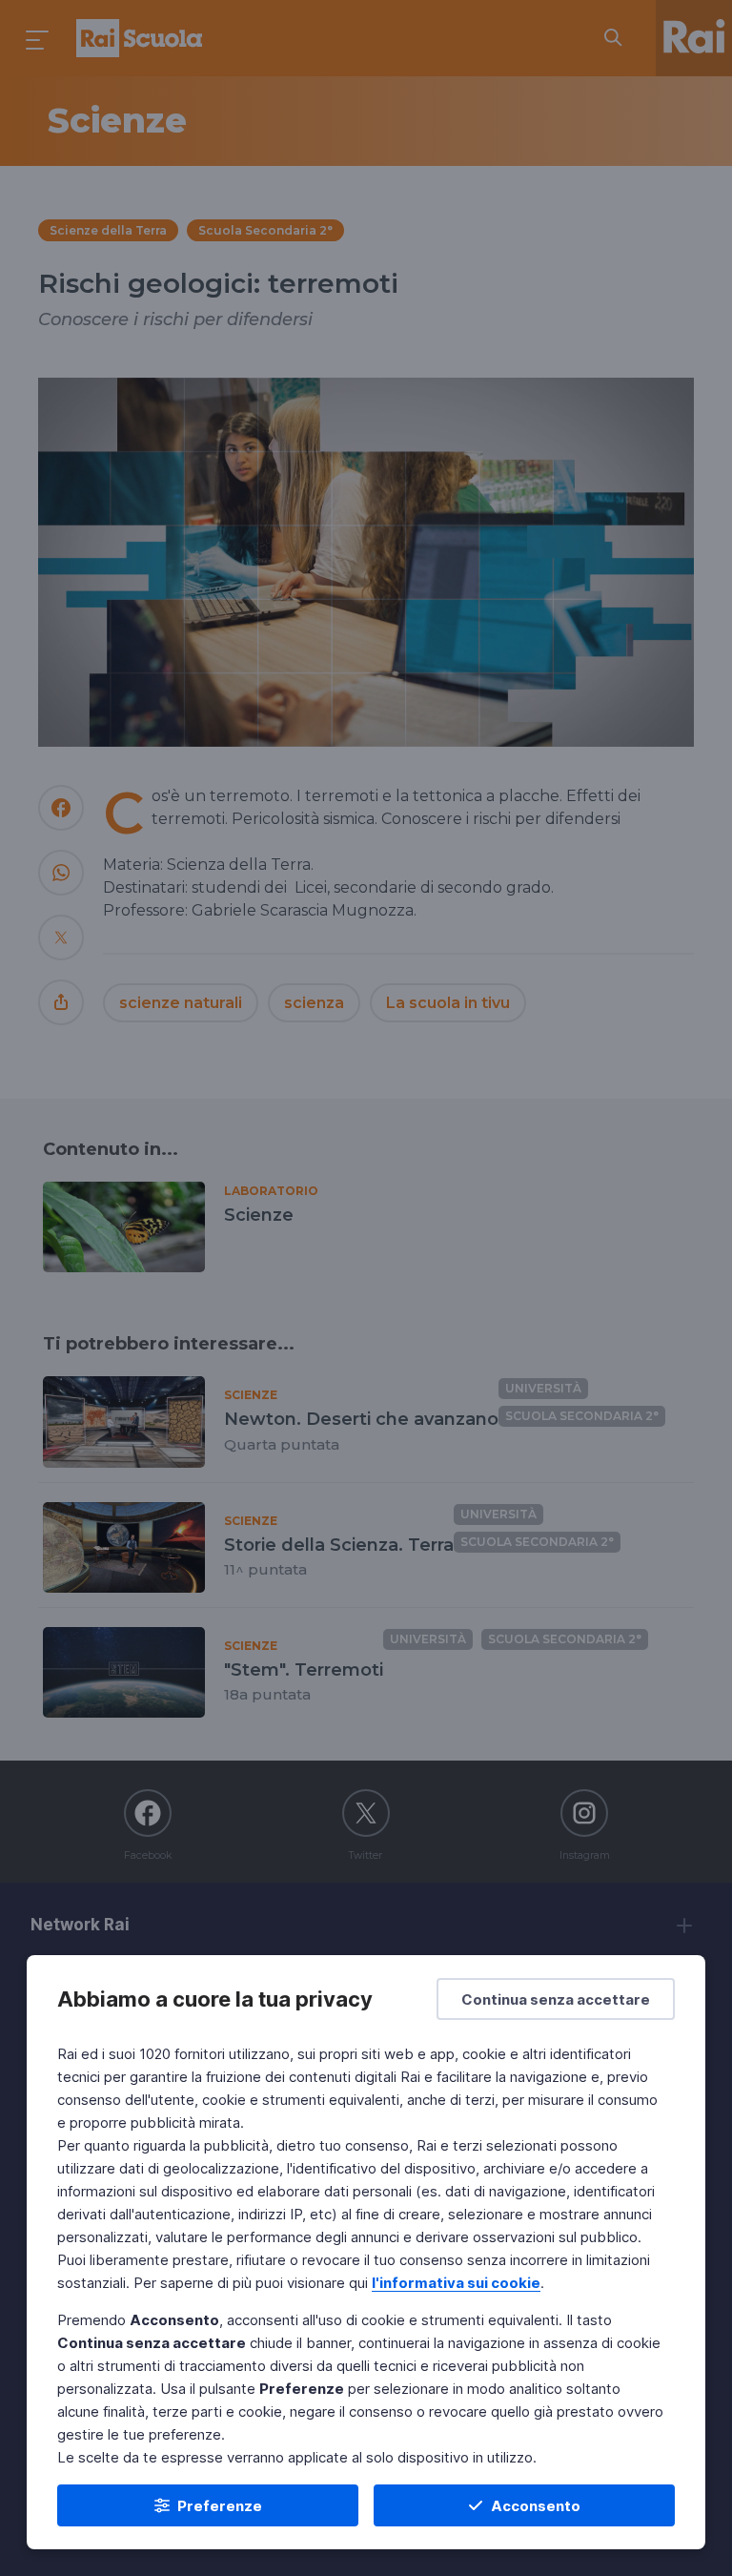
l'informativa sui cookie (456, 2283)
